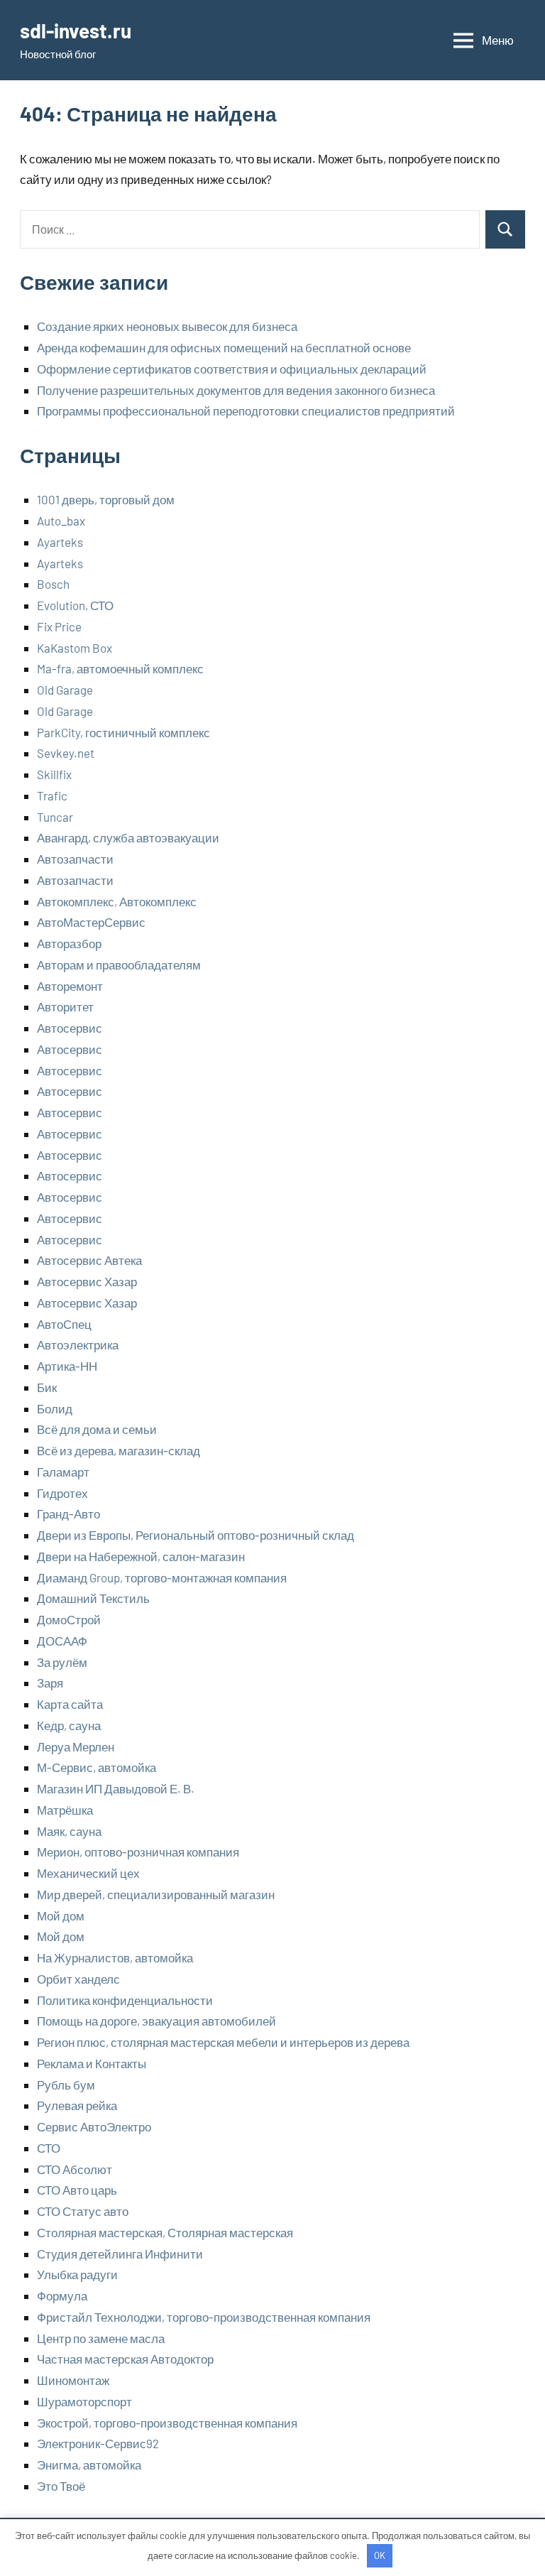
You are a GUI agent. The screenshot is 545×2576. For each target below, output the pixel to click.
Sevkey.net (66, 753)
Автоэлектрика (78, 1344)
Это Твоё (61, 2486)
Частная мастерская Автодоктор (125, 2359)
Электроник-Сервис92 (98, 2443)
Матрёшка (65, 1810)
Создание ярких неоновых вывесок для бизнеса (167, 326)
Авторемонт (70, 986)
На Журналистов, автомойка (115, 1957)
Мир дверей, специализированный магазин (156, 1894)
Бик (47, 1387)
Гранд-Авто (68, 1513)
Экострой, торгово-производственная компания (167, 2423)
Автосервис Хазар (87, 1281)
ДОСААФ (62, 1641)
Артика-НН (67, 1366)
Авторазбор (69, 943)
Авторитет (65, 1006)
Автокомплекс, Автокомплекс (117, 901)
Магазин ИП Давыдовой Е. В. (116, 1788)
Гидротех (62, 1493)
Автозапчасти (75, 859)
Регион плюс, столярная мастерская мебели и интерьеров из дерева (223, 2042)
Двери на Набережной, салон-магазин (141, 1556)
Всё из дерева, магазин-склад (119, 1450)
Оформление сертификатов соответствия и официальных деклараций (232, 369)
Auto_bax (61, 521)
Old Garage (65, 690)
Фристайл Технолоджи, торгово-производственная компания (204, 2317)
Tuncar (55, 817)
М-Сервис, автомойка (97, 1767)
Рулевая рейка (77, 2105)
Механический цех (88, 1873)
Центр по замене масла (101, 2338)
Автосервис (70, 1028)
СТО (49, 2148)
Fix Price (59, 626)
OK (380, 2555)
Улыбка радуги (77, 2274)
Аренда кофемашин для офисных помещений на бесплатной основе (224, 347)
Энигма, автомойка (89, 2464)
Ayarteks (60, 542)
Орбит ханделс (78, 1979)
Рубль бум (66, 2085)
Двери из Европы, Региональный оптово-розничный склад (196, 1535)
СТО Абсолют (75, 2169)
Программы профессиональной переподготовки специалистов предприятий (246, 411)
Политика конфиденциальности (125, 2000)
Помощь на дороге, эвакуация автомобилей (156, 2021)
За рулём (62, 1662)
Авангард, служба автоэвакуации (128, 837)
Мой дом (61, 1915)
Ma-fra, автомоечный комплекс (120, 668)
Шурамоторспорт (84, 2401)
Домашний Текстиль (93, 1598)
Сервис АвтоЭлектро (94, 2126)
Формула (62, 2295)
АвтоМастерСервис (91, 922)
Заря (50, 1683)
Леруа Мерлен (76, 1746)
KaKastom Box (75, 648)
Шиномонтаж (73, 2380)
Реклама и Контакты (92, 2063)
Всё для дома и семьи (97, 1429)
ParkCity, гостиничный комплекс (123, 732)
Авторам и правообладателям (119, 964)
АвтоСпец (64, 1324)
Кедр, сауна (69, 1725)
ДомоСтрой (69, 1619)
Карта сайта (70, 1704)
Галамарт (63, 1472)
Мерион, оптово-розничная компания (138, 1852)
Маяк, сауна (69, 1831)
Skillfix (54, 774)
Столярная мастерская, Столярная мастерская (165, 2232)
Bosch (53, 584)
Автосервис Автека (89, 1260)
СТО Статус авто (83, 2211)
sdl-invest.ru (76, 31)
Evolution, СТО (75, 605)
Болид (55, 1408)
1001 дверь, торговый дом (106, 499)
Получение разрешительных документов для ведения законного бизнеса (236, 390)
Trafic (52, 795)
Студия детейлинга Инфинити (120, 2254)
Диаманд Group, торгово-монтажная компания (162, 1577)
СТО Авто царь (77, 2190)
